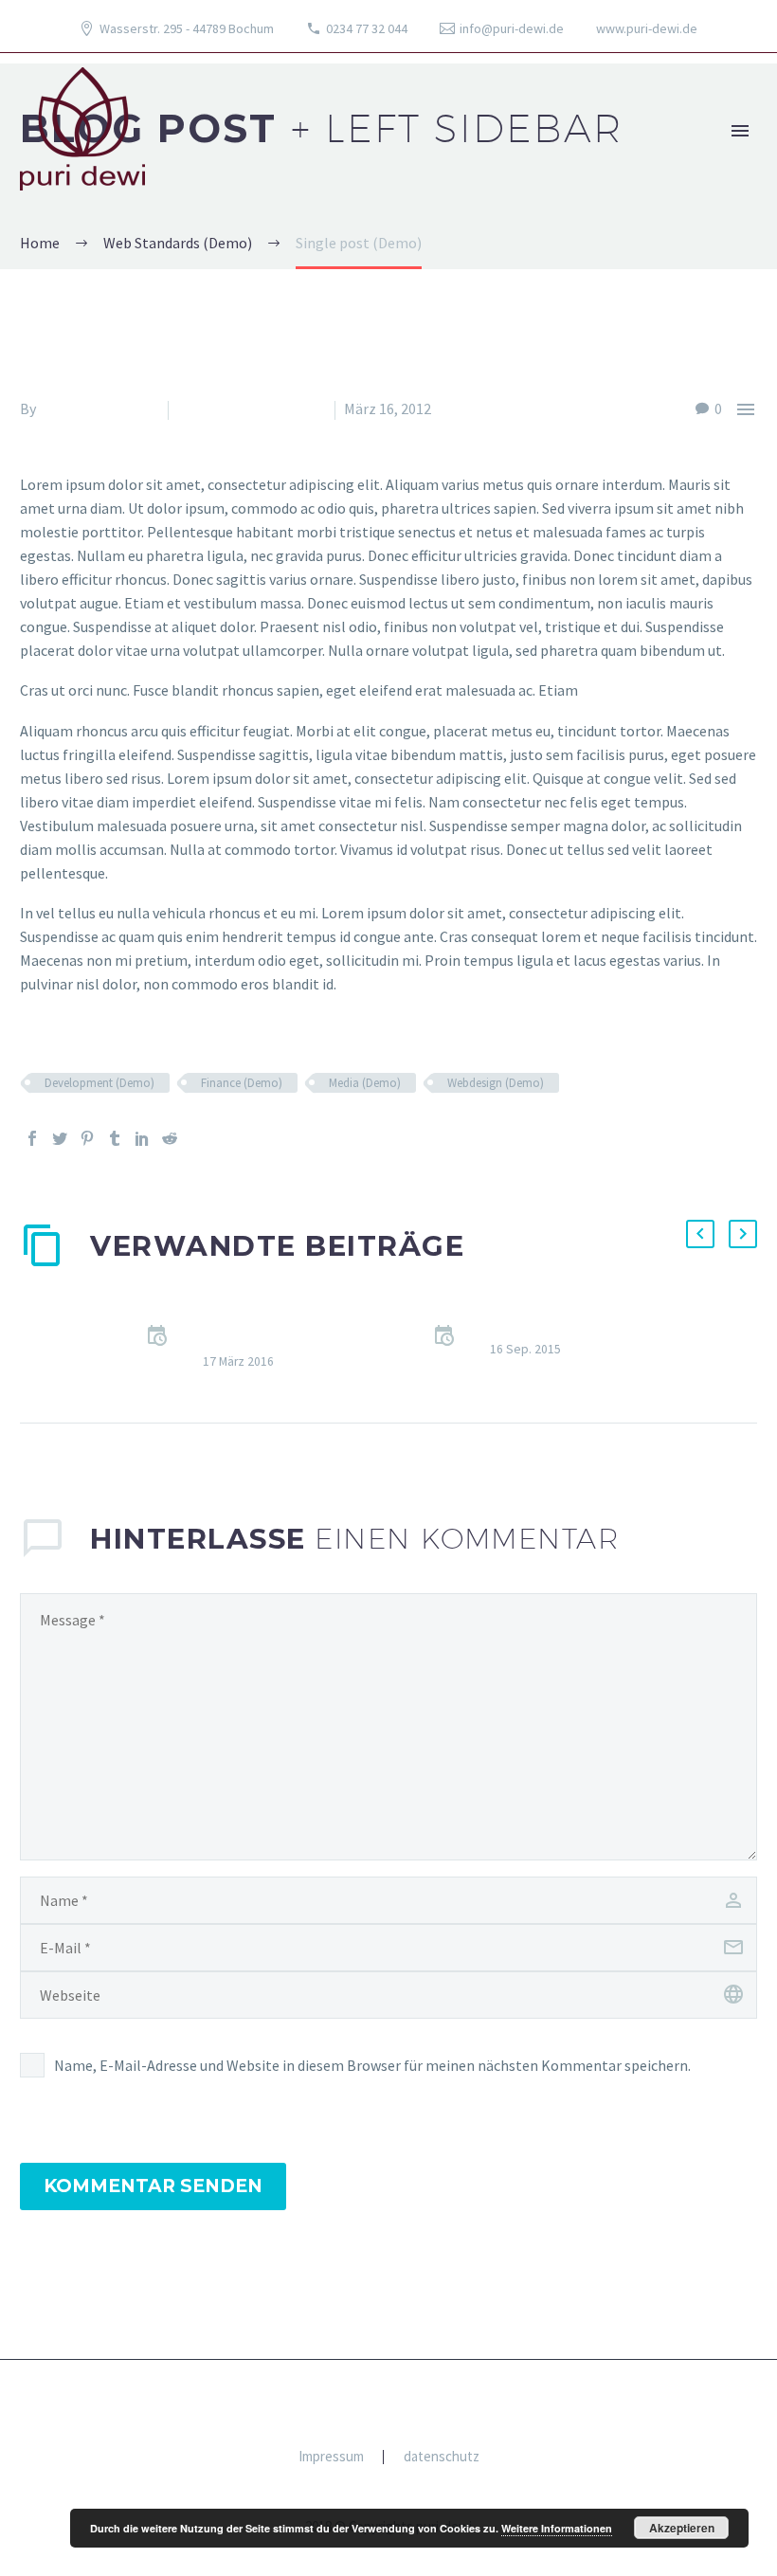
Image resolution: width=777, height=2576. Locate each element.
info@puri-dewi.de (512, 28)
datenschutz (442, 2457)
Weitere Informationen (557, 2528)
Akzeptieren (682, 2528)
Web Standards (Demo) (252, 408)
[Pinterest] (87, 1138)
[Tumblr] (115, 1138)
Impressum (331, 2457)
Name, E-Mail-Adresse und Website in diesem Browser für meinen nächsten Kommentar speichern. (372, 2065)
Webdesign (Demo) (496, 1083)
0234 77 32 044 (367, 28)
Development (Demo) (99, 1083)
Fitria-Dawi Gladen (99, 408)
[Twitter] (60, 1138)
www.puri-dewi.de (647, 28)
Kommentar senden (153, 2186)
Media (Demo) (365, 1083)
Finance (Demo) (242, 1083)
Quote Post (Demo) (553, 1326)
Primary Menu (740, 131)
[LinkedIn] (142, 1138)
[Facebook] (32, 1138)
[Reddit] (170, 1138)
